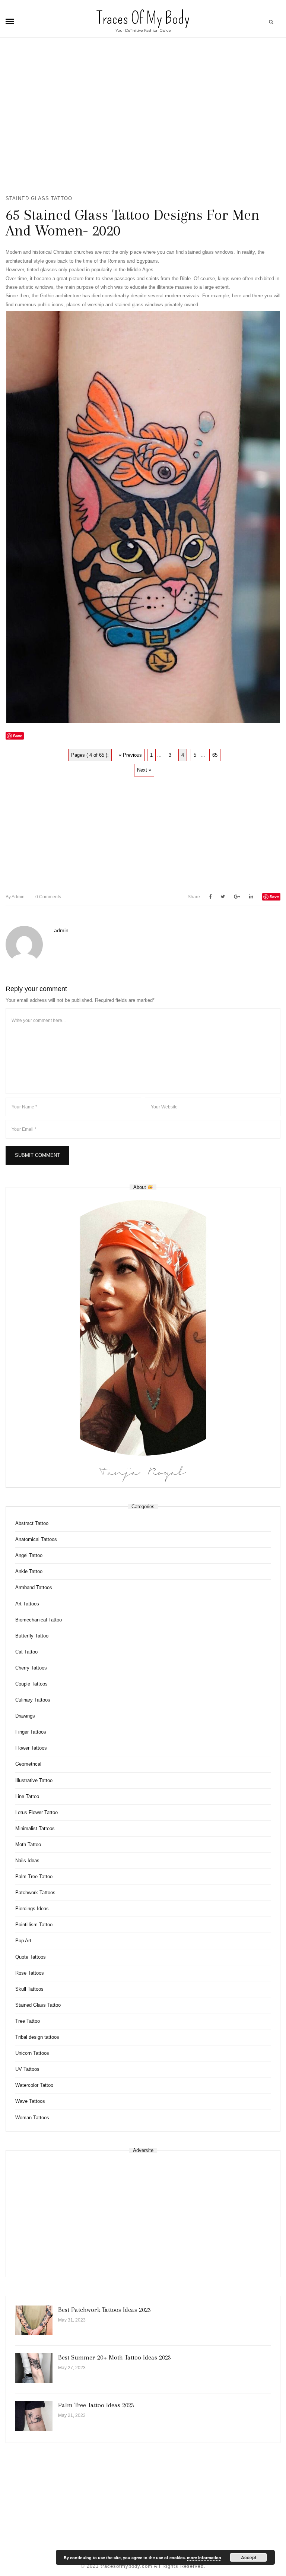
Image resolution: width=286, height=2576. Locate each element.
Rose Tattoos (30, 1973)
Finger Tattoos (31, 1732)
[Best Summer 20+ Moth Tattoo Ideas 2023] (34, 2368)
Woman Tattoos (32, 2118)
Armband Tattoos (34, 1587)
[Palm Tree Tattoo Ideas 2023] (34, 2416)
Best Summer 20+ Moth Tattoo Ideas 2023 (115, 2357)
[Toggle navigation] (10, 22)
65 (215, 755)
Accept (249, 2557)
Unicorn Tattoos (32, 2053)
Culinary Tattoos (33, 1700)
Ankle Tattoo (29, 1571)
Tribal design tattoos (37, 2037)
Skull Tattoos (29, 1989)
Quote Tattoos (31, 1957)
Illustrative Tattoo (34, 1780)
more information (204, 2558)
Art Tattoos (27, 1604)
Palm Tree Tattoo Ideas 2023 (96, 2405)
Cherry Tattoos (31, 1668)
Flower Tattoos (31, 1748)
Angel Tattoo (29, 1555)
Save (274, 897)
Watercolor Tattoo (34, 2085)
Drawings (25, 1716)
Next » (144, 770)
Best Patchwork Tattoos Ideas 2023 (104, 2310)
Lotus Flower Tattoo (36, 1812)
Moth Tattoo (28, 1844)
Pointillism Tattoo (34, 1925)
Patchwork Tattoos (35, 1893)
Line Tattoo (27, 1796)
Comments (48, 897)
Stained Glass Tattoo (39, 198)
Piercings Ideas (32, 1909)
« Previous (130, 755)
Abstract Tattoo (32, 1523)
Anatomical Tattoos (36, 1539)
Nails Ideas (27, 1860)
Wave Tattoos (30, 2101)
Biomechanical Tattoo (39, 1620)
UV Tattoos (27, 2069)
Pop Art (23, 1941)
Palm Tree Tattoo (34, 1876)
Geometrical (28, 1764)
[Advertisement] (143, 120)
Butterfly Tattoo (32, 1636)
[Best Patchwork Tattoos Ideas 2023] (34, 2320)
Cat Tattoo (26, 1652)
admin (15, 897)
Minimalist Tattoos (35, 1828)
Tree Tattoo (28, 2021)
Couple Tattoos (31, 1684)
